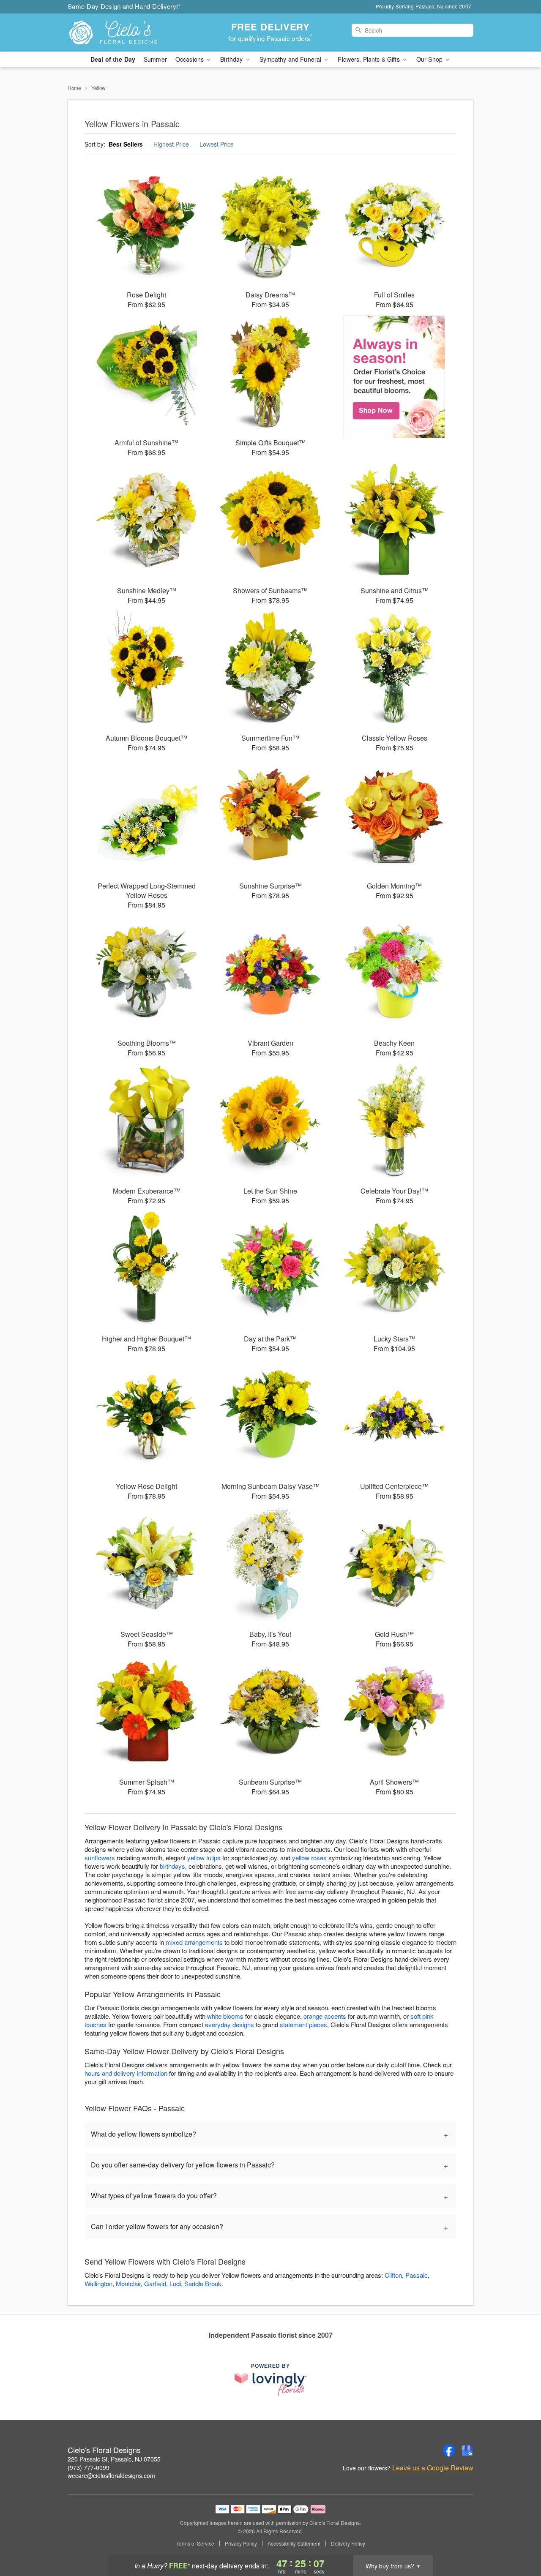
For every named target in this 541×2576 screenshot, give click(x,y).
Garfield (155, 2283)
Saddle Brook (203, 2283)
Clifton (393, 2275)
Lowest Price (217, 144)
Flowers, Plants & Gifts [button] (369, 59)
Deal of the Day (113, 59)
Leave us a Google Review (433, 2468)
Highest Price (171, 144)
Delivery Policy (348, 2543)
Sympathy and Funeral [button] (291, 59)
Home (74, 88)
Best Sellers (126, 144)
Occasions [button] (190, 59)
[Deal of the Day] (395, 377)
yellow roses (309, 1858)
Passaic (417, 2275)
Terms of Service (195, 2543)
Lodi (175, 2283)
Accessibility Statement (294, 2543)
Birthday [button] (232, 59)
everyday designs (230, 2024)
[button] (519, 2540)
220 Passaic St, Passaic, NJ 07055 (114, 2459)
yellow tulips (204, 1858)
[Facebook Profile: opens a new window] (449, 2451)
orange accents (325, 2016)
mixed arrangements (194, 1942)
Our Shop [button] (430, 59)
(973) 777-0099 (89, 2467)
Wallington (98, 2283)
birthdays (172, 1866)
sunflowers (100, 1858)
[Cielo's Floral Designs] (128, 33)
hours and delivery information (126, 2073)
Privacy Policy (241, 2543)
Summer (155, 59)
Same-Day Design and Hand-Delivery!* (124, 6)
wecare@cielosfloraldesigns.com (111, 2475)
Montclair (128, 2283)
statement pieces (303, 2024)
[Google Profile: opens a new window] (467, 2451)
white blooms (225, 2016)
